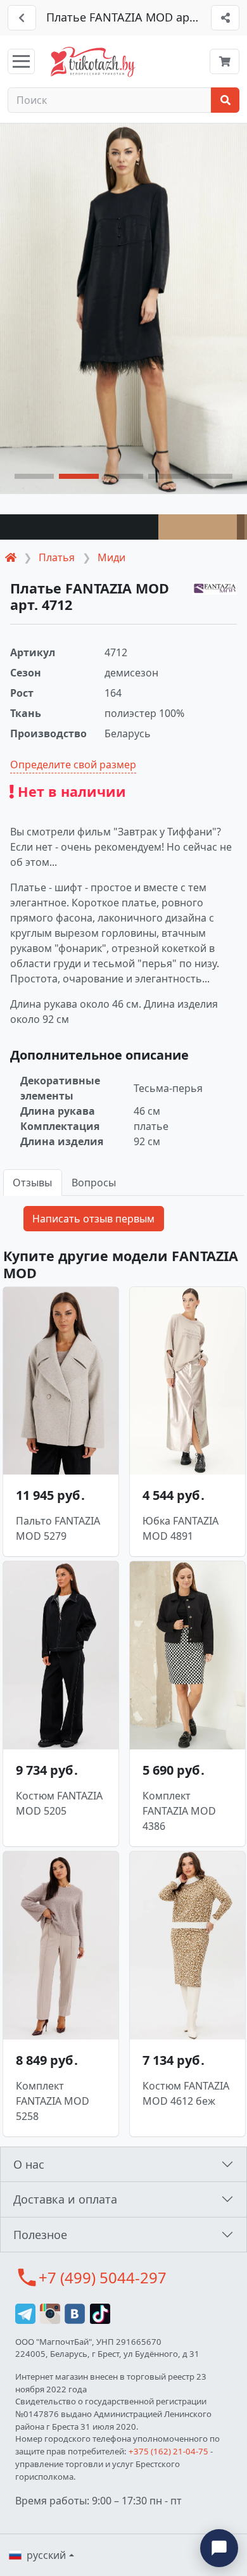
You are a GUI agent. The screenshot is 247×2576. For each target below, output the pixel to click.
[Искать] (225, 100)
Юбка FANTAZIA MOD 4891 (180, 1528)
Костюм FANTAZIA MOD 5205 (59, 1803)
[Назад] (22, 18)
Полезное (40, 2235)
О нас (29, 2164)
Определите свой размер (73, 765)
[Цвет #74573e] (241, 527)
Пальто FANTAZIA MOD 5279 (58, 1528)
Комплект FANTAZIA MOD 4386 (179, 1811)
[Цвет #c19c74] (198, 527)
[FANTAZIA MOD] (215, 588)
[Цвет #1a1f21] (79, 527)
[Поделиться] (225, 18)
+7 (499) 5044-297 (103, 2277)
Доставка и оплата (65, 2199)
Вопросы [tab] (94, 1183)
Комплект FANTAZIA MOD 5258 (53, 2101)
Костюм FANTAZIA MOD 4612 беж (186, 2093)
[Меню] (21, 61)
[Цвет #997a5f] (246, 527)
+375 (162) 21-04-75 (168, 2451)
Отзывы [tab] (32, 1183)
